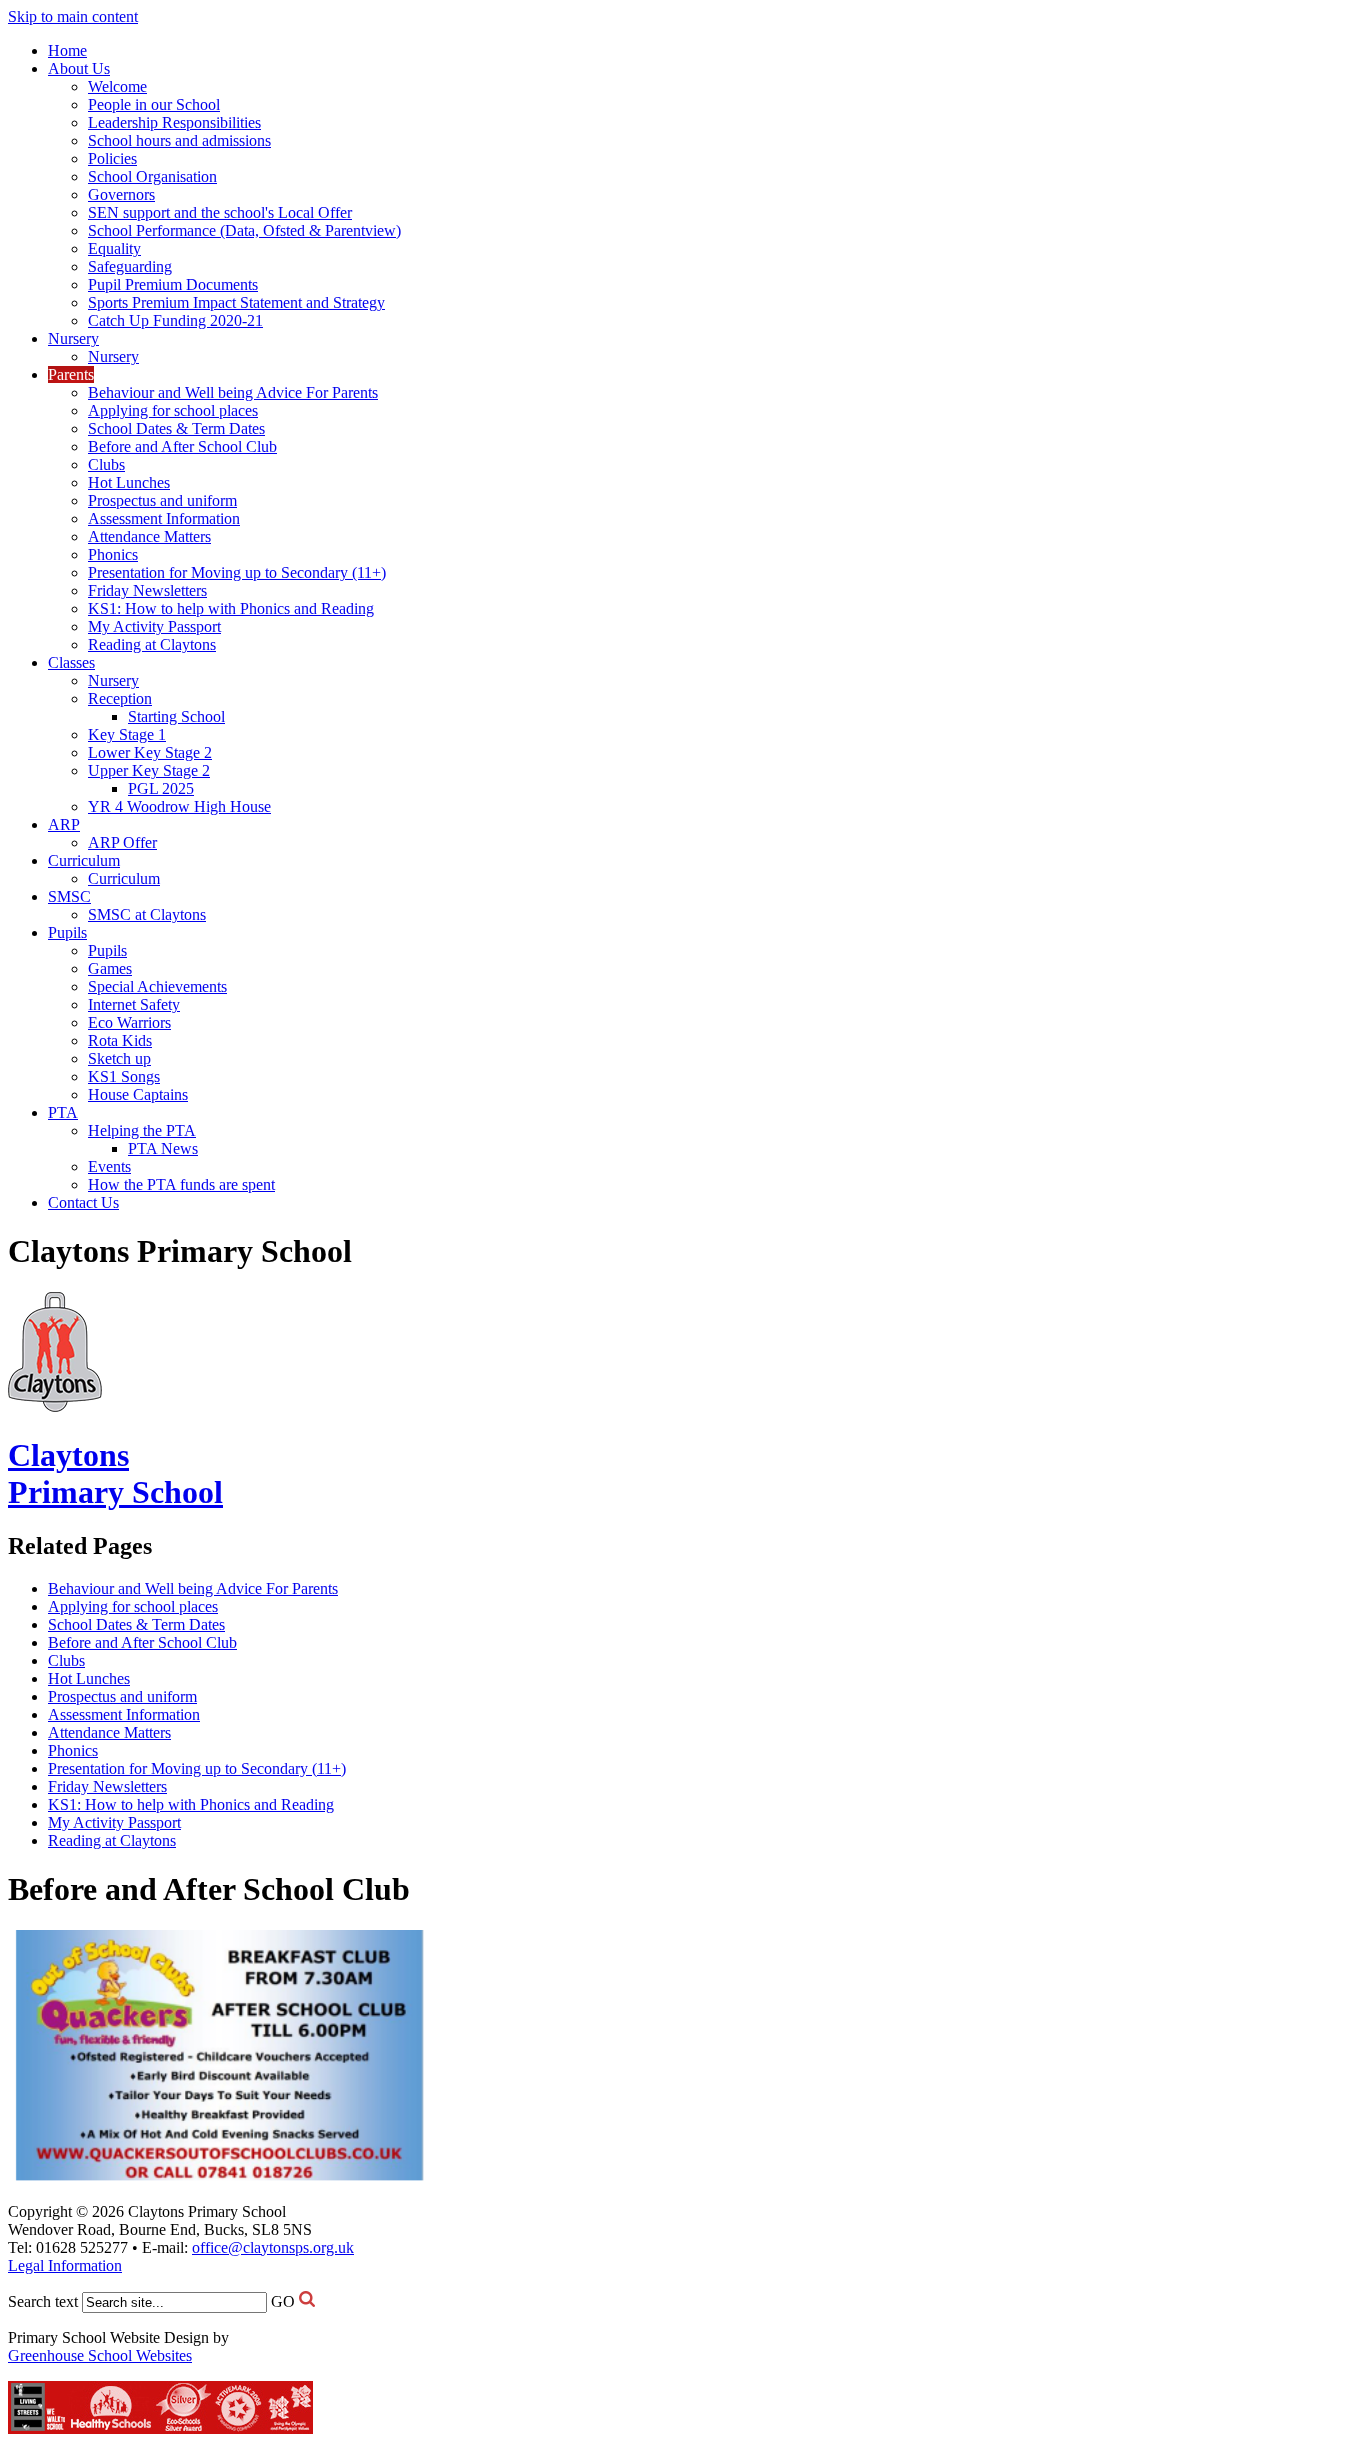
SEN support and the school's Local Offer (220, 212)
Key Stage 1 (127, 734)
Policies (112, 158)
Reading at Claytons (152, 644)
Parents (71, 374)
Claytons (115, 1473)
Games (110, 968)
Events (109, 1166)
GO (283, 2301)
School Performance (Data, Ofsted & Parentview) (244, 230)
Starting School (176, 716)
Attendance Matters (149, 536)
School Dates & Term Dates (176, 428)
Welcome (117, 86)
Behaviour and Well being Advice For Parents (233, 392)
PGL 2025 (161, 788)
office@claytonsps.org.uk (273, 2247)
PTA (63, 1112)
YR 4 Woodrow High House (179, 806)
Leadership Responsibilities (174, 122)
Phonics (113, 554)
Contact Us (83, 1202)
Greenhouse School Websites (100, 2355)
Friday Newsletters (147, 590)
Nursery (73, 338)
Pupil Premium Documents (173, 284)
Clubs (106, 464)
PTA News (163, 1148)
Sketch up (119, 1058)
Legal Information (65, 2265)
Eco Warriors (129, 1022)
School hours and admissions (179, 140)
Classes (71, 662)
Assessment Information (164, 518)
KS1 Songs (124, 1076)
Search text (43, 2301)
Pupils (67, 932)
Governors (121, 194)
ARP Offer (122, 842)
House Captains (138, 1094)
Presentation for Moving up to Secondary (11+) (237, 572)
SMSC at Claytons (147, 914)
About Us (79, 68)
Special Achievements (157, 986)
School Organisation (152, 176)
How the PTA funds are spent (181, 1184)
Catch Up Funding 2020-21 (175, 320)
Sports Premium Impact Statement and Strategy (236, 302)
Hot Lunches (129, 482)
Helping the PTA (142, 1130)
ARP (64, 824)
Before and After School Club (182, 446)
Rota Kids (120, 1040)
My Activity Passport (154, 626)
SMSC (69, 896)
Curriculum (84, 860)
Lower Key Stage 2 (150, 752)
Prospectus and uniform (162, 500)
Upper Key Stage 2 (149, 770)
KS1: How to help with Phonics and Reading (231, 608)
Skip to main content (73, 16)
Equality (114, 248)
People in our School (154, 104)
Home (67, 50)
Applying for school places (173, 410)
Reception (120, 698)
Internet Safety (134, 1004)
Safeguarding (130, 266)
